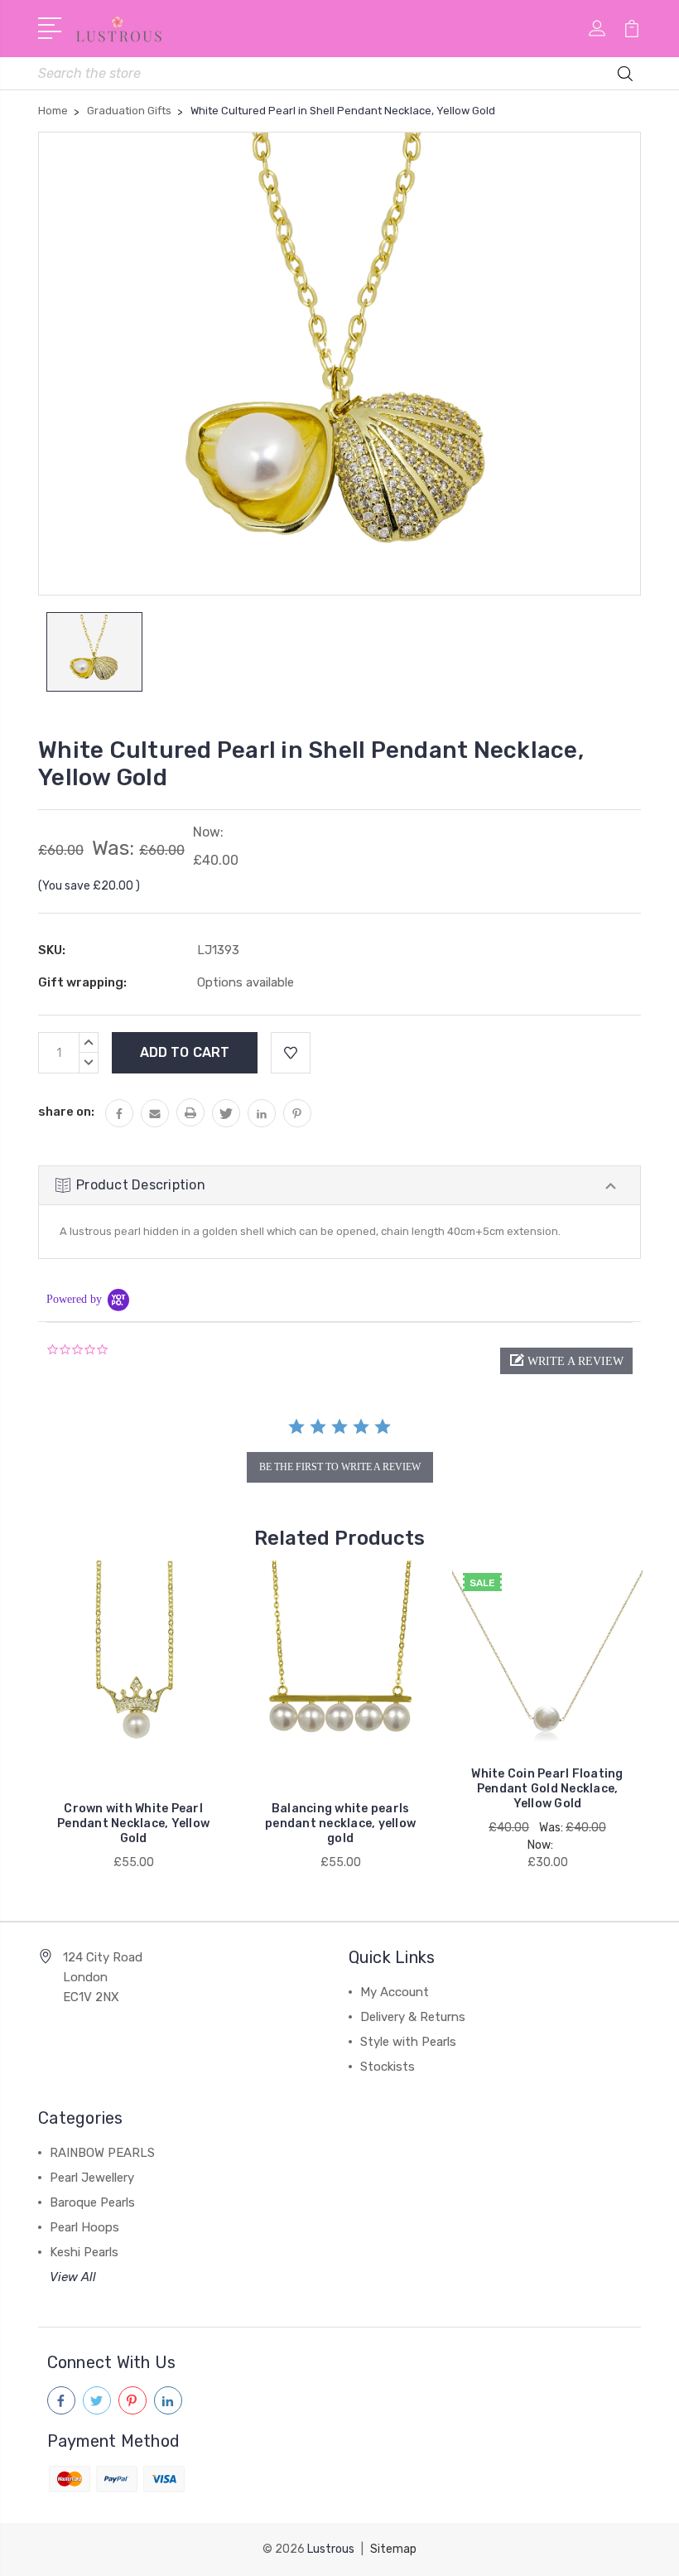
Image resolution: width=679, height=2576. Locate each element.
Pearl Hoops (84, 2227)
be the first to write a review (340, 1467)
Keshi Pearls (84, 2252)
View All (73, 2277)
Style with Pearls (408, 2042)
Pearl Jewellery (92, 2178)
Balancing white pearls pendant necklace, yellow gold (340, 1823)
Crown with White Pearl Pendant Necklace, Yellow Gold (133, 1823)
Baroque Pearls (92, 2202)
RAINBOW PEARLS (102, 2153)
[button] (566, 1361)
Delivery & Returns (413, 2017)
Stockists (388, 2067)
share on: (66, 1112)
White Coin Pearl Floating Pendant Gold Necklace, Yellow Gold (547, 1789)
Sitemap (393, 2549)
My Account (395, 1992)
